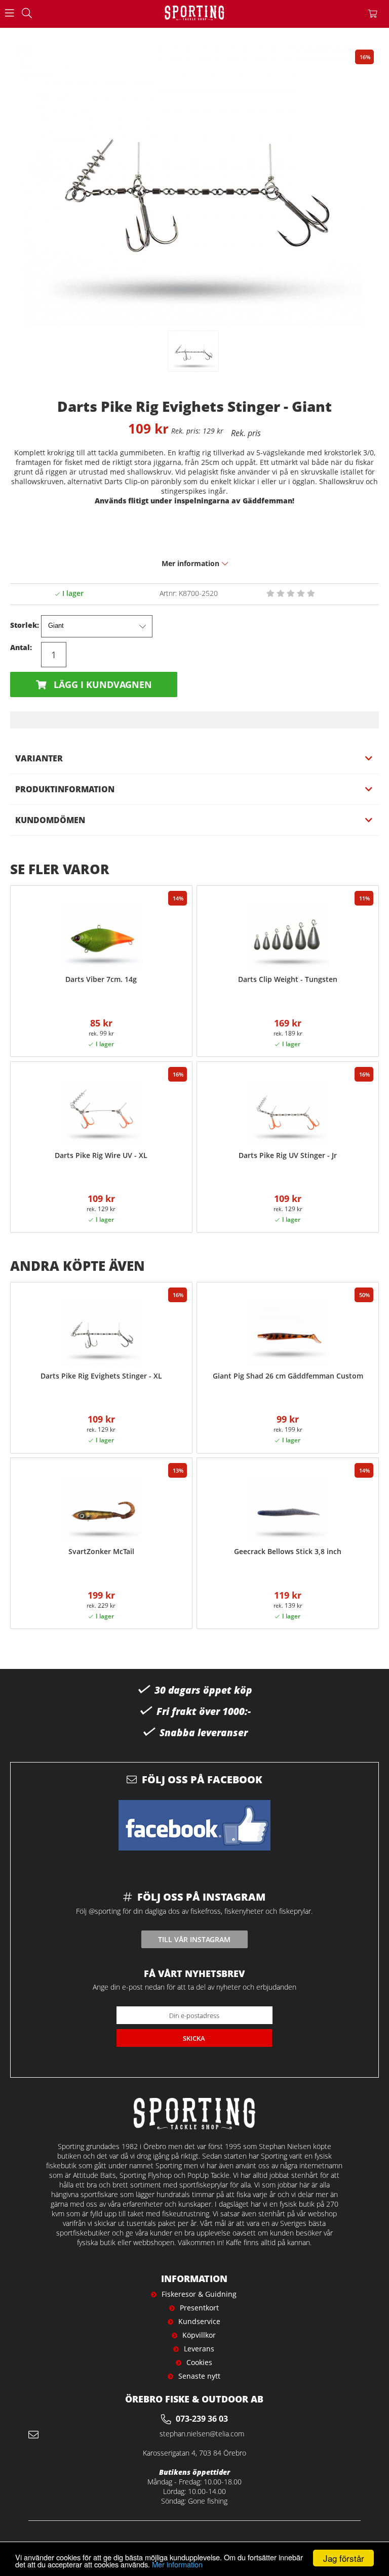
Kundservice (199, 2321)
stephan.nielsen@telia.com (202, 2434)
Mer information (177, 2564)
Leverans (199, 2349)
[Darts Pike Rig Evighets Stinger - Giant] (193, 351)
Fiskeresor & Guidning (199, 2294)
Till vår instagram (194, 1939)
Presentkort (199, 2308)
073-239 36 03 (202, 2419)
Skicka (194, 2038)
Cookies (199, 2362)
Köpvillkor (199, 2335)
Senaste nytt (199, 2376)
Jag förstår (344, 2558)
